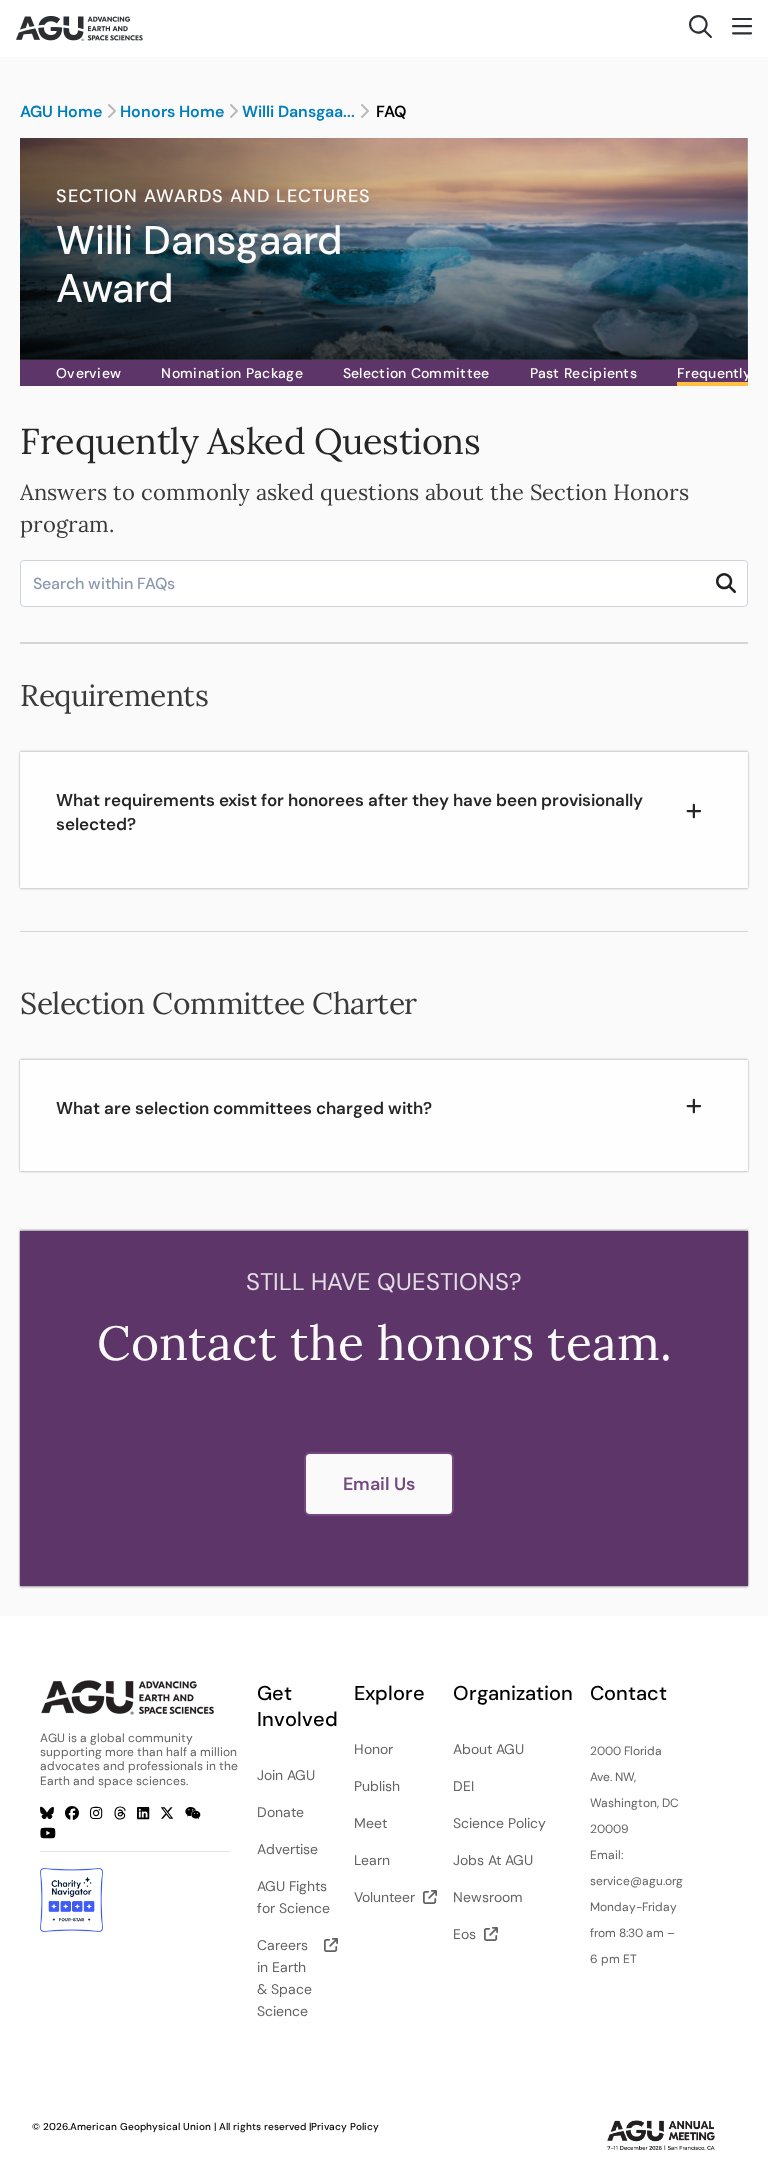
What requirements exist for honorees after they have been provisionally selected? (349, 812)
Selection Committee (416, 373)
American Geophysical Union (140, 2126)
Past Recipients (584, 373)
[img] (726, 583)
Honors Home (172, 112)
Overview (88, 373)
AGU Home (61, 112)
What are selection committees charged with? (244, 1108)
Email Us (379, 1484)
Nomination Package (231, 373)
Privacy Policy (345, 2126)
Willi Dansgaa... (298, 112)
